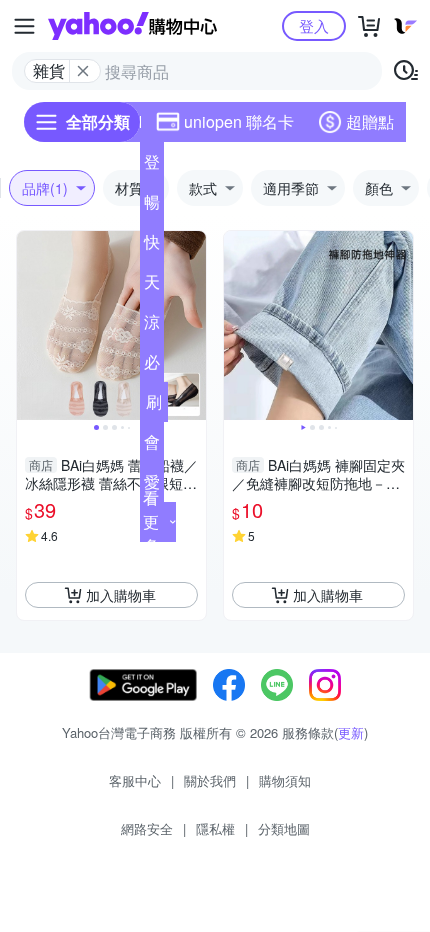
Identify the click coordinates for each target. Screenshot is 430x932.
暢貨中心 (152, 206)
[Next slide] (193, 326)
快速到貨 (152, 246)
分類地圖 (284, 828)
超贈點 (370, 121)
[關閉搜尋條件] (83, 71)
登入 (314, 25)
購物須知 (285, 780)
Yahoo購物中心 (132, 26)
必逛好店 (152, 366)
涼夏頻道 (152, 326)
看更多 (151, 521)
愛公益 (152, 486)
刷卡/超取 (154, 406)
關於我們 (210, 780)
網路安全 (147, 828)
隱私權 (215, 828)
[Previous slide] (30, 326)
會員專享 (152, 446)
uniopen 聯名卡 (239, 121)
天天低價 (152, 286)
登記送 (152, 166)
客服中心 (135, 780)
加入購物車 (121, 595)
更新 (351, 732)
